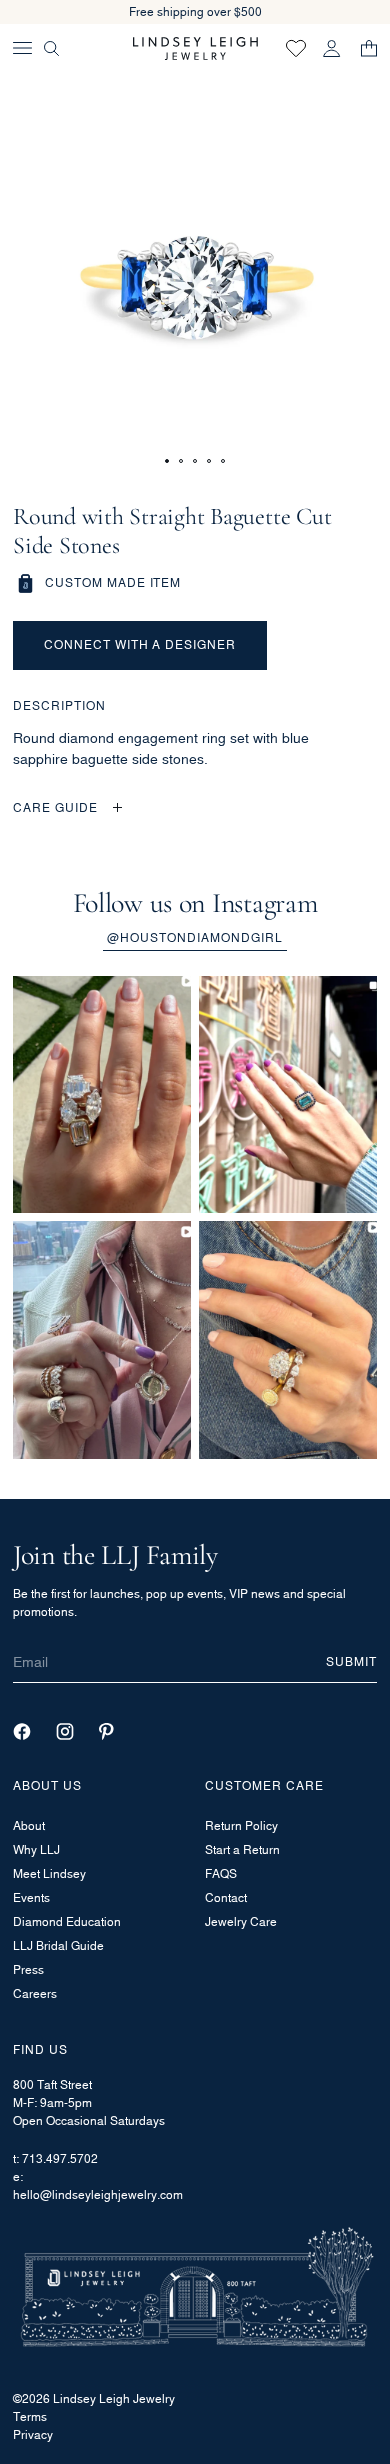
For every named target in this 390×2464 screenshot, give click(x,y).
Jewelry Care (241, 1921)
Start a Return (242, 1849)
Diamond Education (67, 1921)
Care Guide (55, 807)
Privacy (33, 2434)
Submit (351, 1661)
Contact (226, 1897)
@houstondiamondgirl (194, 937)
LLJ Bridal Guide (58, 1945)
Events (31, 1897)
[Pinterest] (106, 1731)
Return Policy (241, 1825)
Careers (35, 1993)
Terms (30, 2416)
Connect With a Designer (140, 644)
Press (28, 1969)
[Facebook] (22, 1731)
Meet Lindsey (49, 1873)
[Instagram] (65, 1731)
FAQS (221, 1873)
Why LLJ (36, 1849)
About (29, 1825)
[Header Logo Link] (195, 48)
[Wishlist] (296, 48)
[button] (167, 461)
